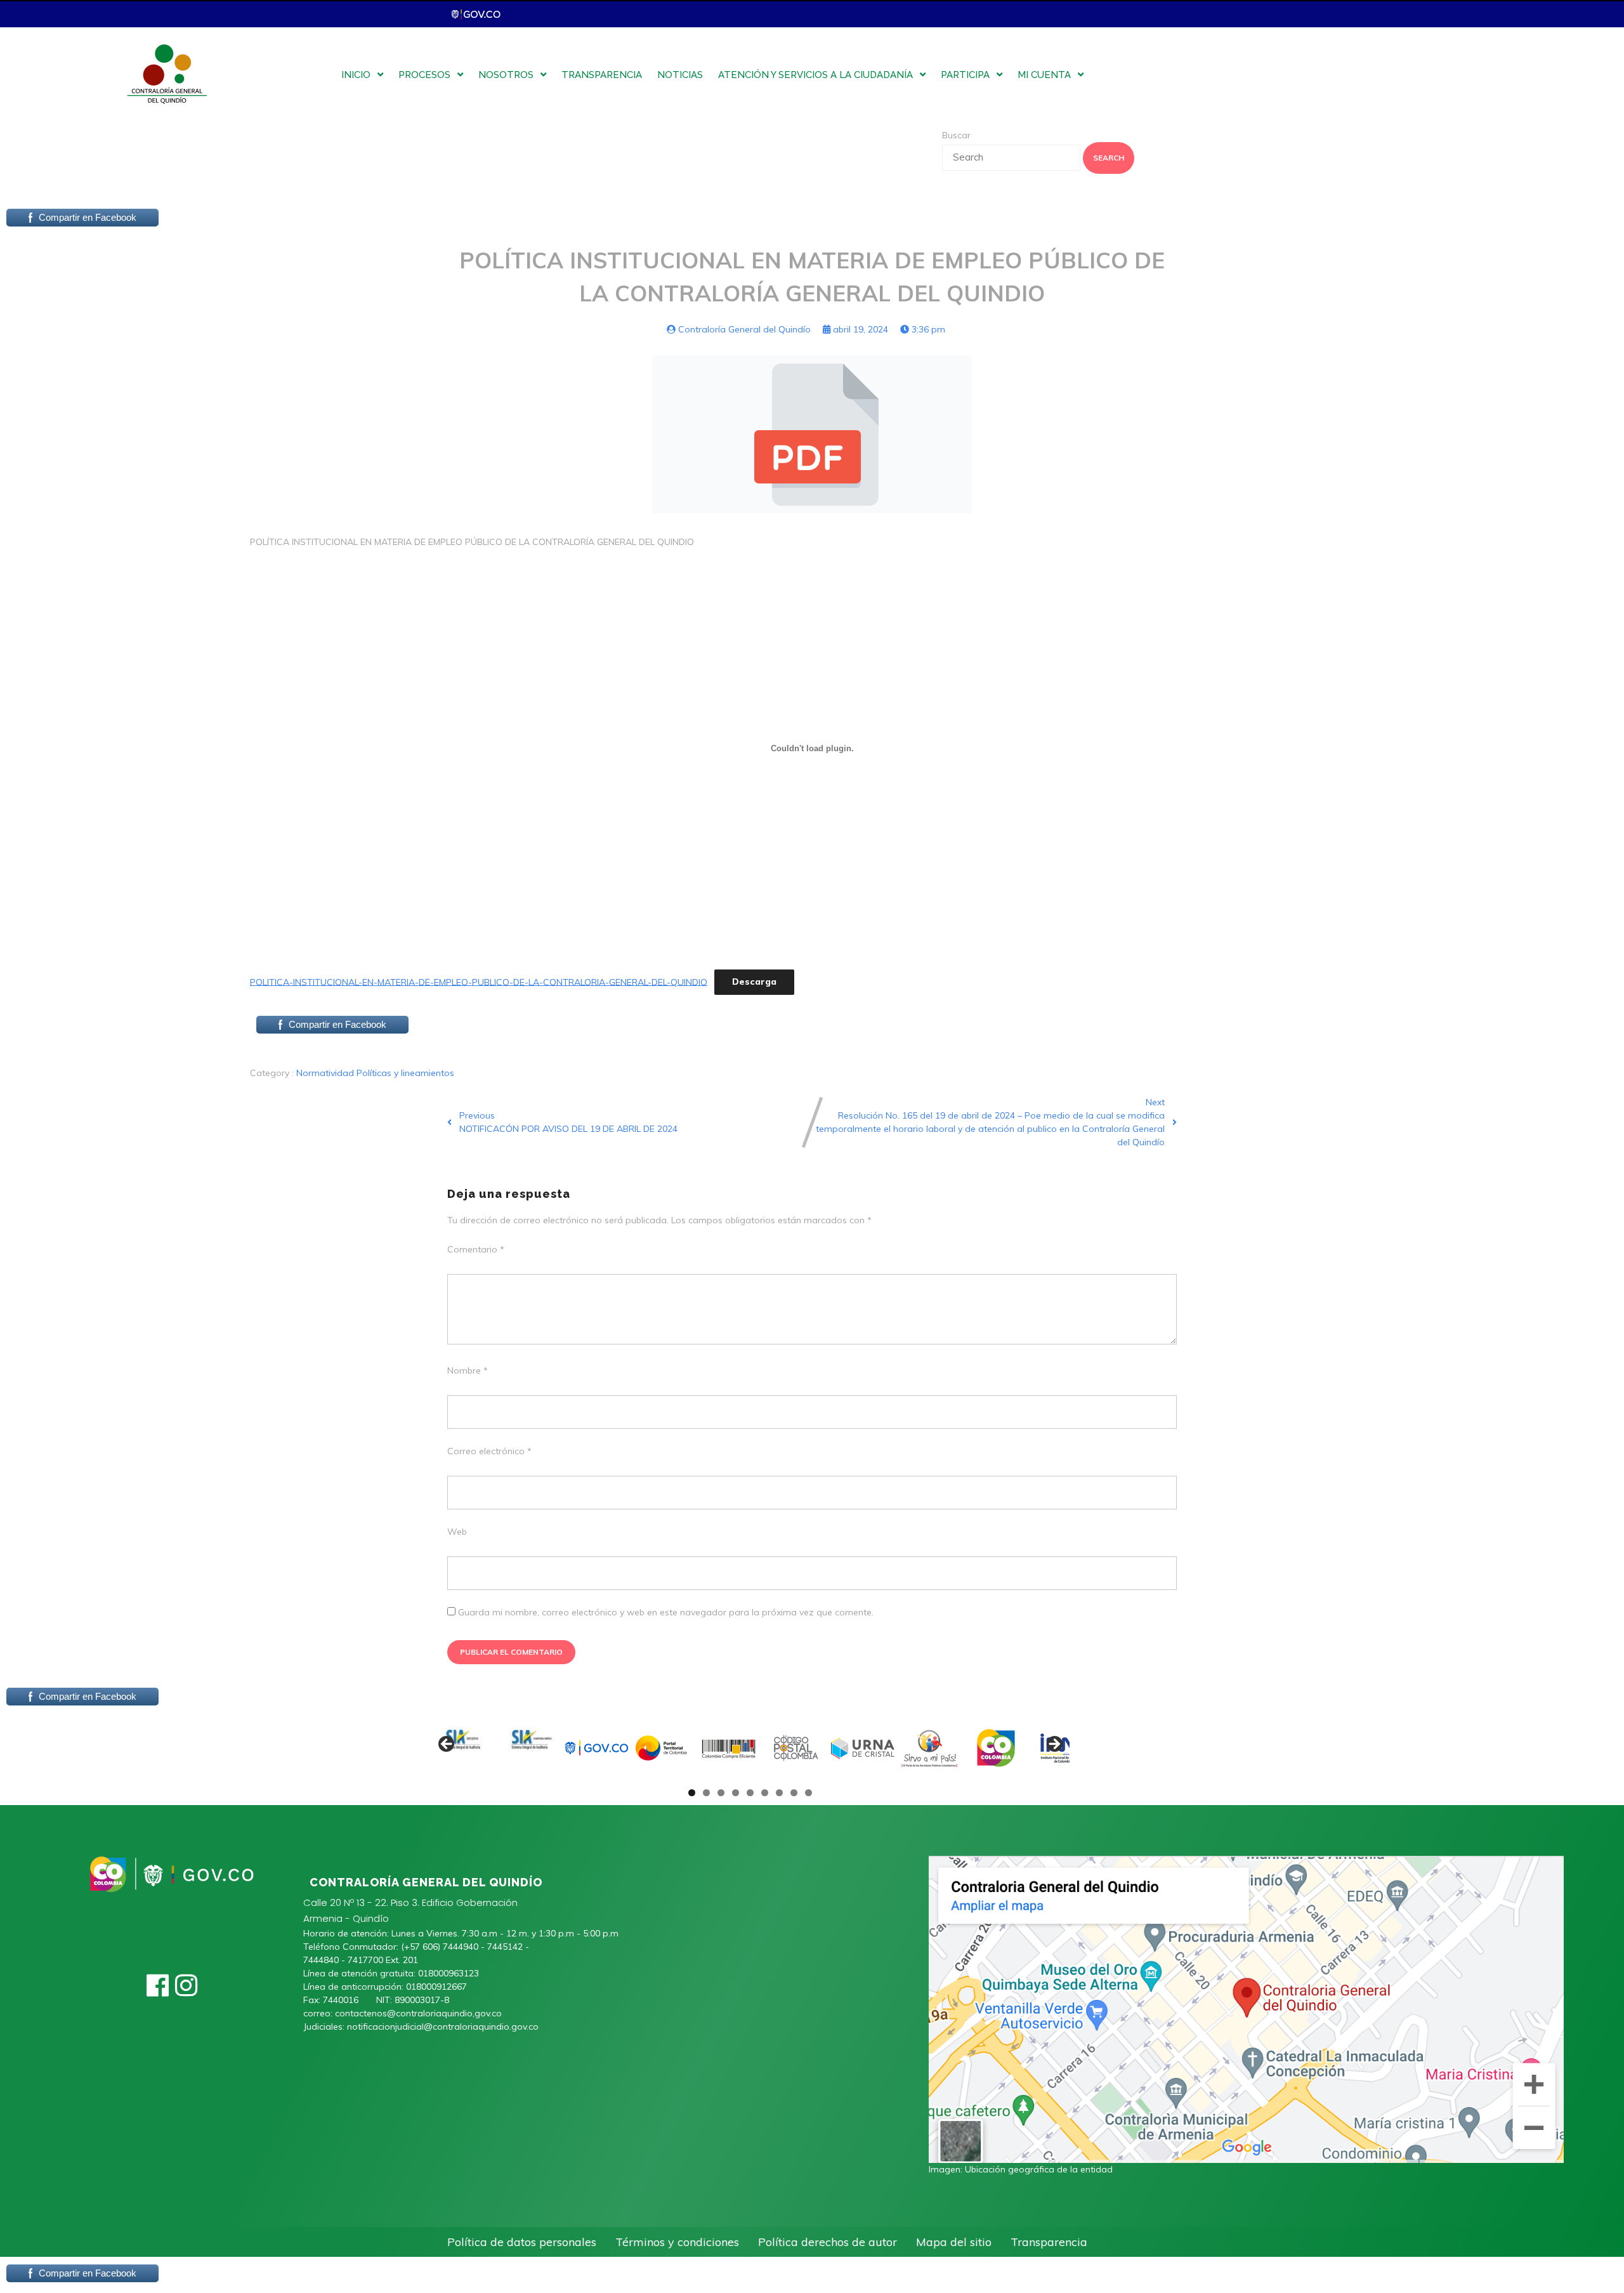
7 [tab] (779, 1793)
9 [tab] (809, 1793)
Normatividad (326, 1073)
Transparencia (1049, 2242)
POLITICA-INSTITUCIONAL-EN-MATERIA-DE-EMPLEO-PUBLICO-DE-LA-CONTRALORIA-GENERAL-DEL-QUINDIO (479, 982)
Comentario (476, 1249)
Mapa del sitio (954, 2242)
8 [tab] (794, 1793)
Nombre (468, 1370)
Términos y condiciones (677, 2242)
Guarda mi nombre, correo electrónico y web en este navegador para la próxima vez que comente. (666, 1612)
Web (457, 1532)
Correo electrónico (489, 1451)
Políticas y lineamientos (405, 1073)
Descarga (754, 982)
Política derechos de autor (828, 2242)
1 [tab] (692, 1793)
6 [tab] (765, 1793)
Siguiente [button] (1054, 1745)
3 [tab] (721, 1793)
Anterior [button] (447, 1745)
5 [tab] (750, 1793)
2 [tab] (706, 1793)
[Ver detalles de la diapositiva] (463, 1748)
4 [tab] (736, 1793)
